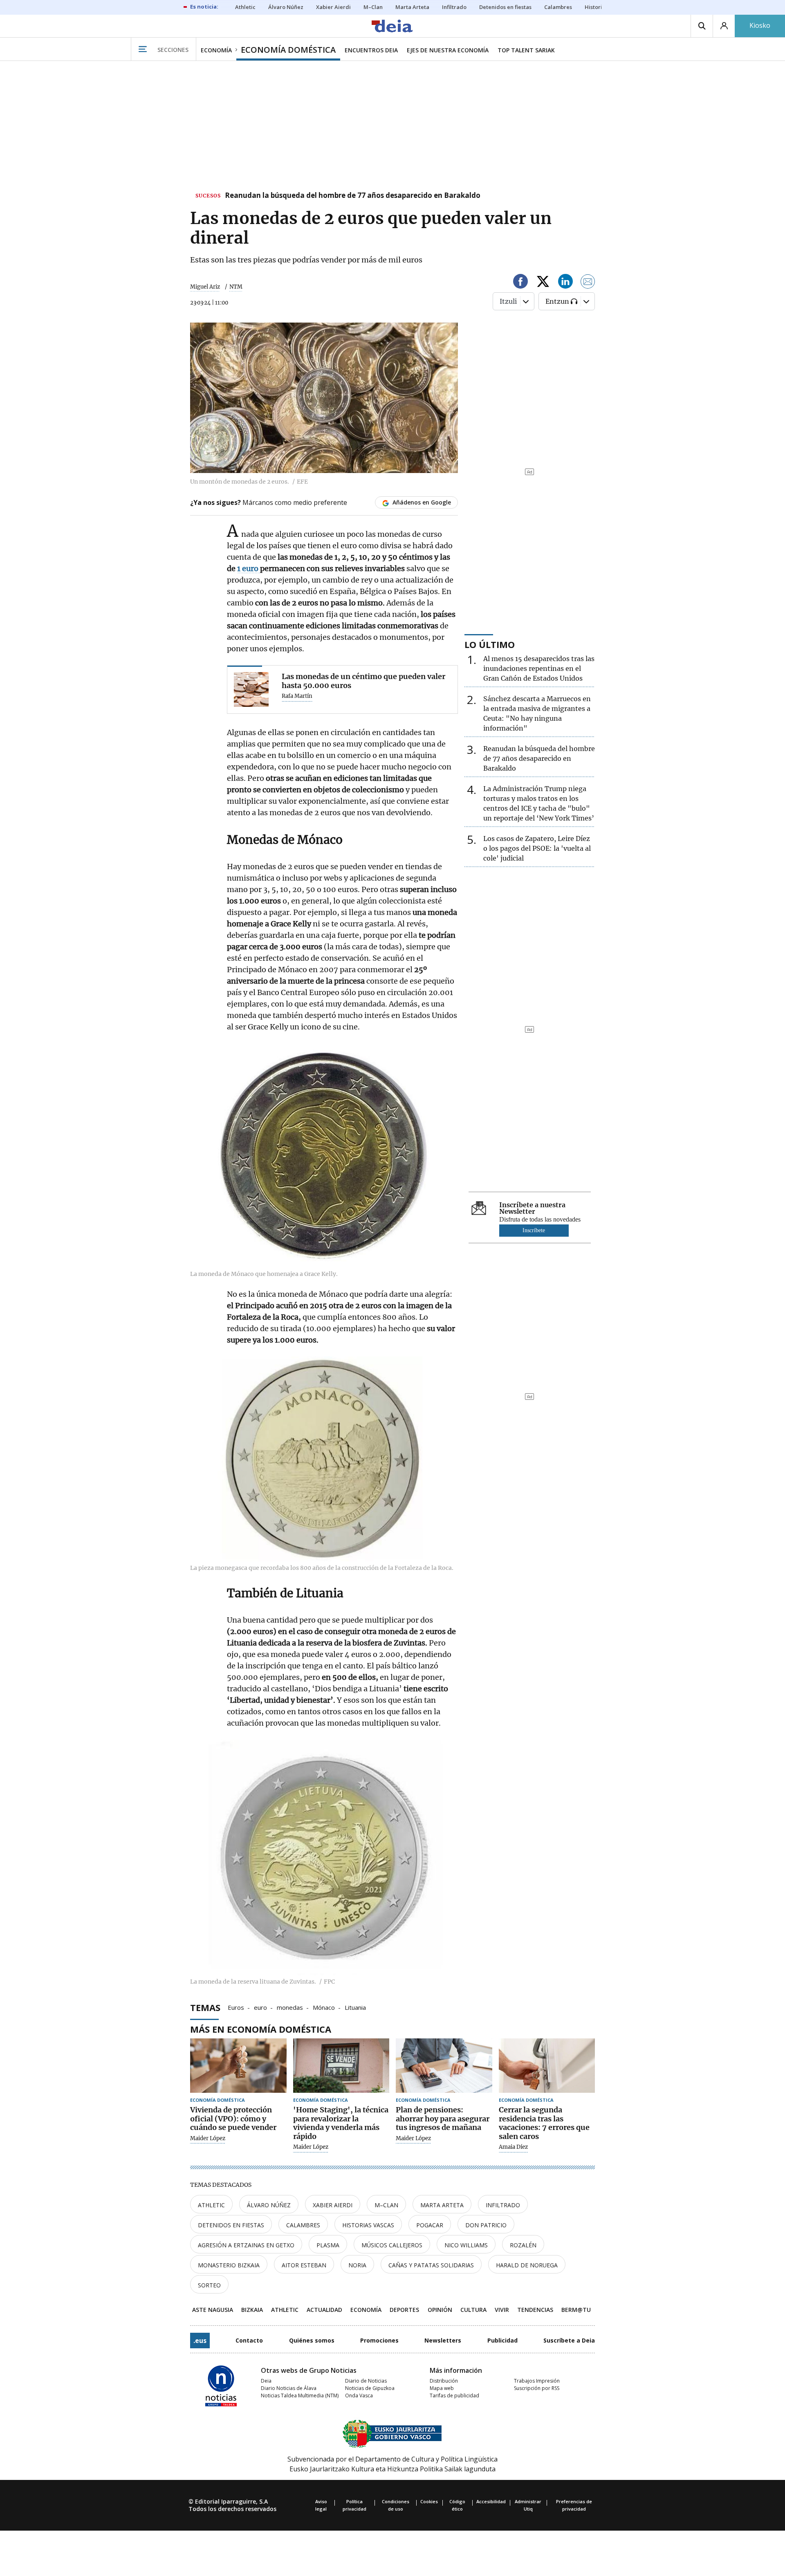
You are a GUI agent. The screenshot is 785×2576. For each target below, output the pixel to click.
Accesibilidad (491, 2501)
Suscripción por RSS (537, 2388)
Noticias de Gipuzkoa (370, 2388)
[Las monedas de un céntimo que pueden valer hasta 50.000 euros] (251, 689)
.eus (200, 2341)
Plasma (328, 2245)
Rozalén (523, 2245)
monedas (290, 2007)
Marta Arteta (442, 2205)
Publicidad (502, 2340)
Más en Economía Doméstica (261, 2029)
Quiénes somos (312, 2340)
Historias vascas (368, 2225)
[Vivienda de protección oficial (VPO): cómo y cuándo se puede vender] (238, 2066)
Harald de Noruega (527, 2265)
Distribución (444, 2381)
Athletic (211, 2205)
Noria (357, 2265)
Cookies (429, 2501)
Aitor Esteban (304, 2265)
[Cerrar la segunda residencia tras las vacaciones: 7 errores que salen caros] (547, 2066)
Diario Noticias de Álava (289, 2388)
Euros (236, 2007)
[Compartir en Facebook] (520, 283)
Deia (266, 2381)
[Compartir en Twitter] (543, 283)
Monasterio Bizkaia (229, 2265)
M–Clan (386, 2205)
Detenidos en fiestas (231, 2225)
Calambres (303, 2225)
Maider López (208, 2139)
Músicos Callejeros (392, 2245)
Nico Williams (466, 2245)
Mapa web (442, 2388)
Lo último (490, 644)
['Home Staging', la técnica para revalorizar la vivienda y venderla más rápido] (341, 2066)
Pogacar (430, 2225)
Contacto (249, 2340)
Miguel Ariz (205, 287)
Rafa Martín (297, 696)
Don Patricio (486, 2225)
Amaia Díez (513, 2147)
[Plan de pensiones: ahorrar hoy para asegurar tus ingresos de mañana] (444, 2066)
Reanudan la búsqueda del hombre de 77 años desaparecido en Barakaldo (353, 196)
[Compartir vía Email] (588, 283)
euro (260, 2007)
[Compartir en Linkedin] (565, 283)
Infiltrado (503, 2205)
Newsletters (443, 2340)
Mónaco (324, 2007)
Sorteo (209, 2285)
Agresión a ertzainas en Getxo (246, 2245)
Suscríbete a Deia (569, 2340)
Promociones (379, 2340)
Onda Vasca (359, 2396)
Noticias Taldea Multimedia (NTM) (300, 2396)
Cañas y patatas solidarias (431, 2265)
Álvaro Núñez (269, 2205)
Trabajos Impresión (537, 2381)
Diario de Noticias (366, 2381)
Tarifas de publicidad (454, 2396)
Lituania (355, 2007)
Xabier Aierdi (333, 2205)
